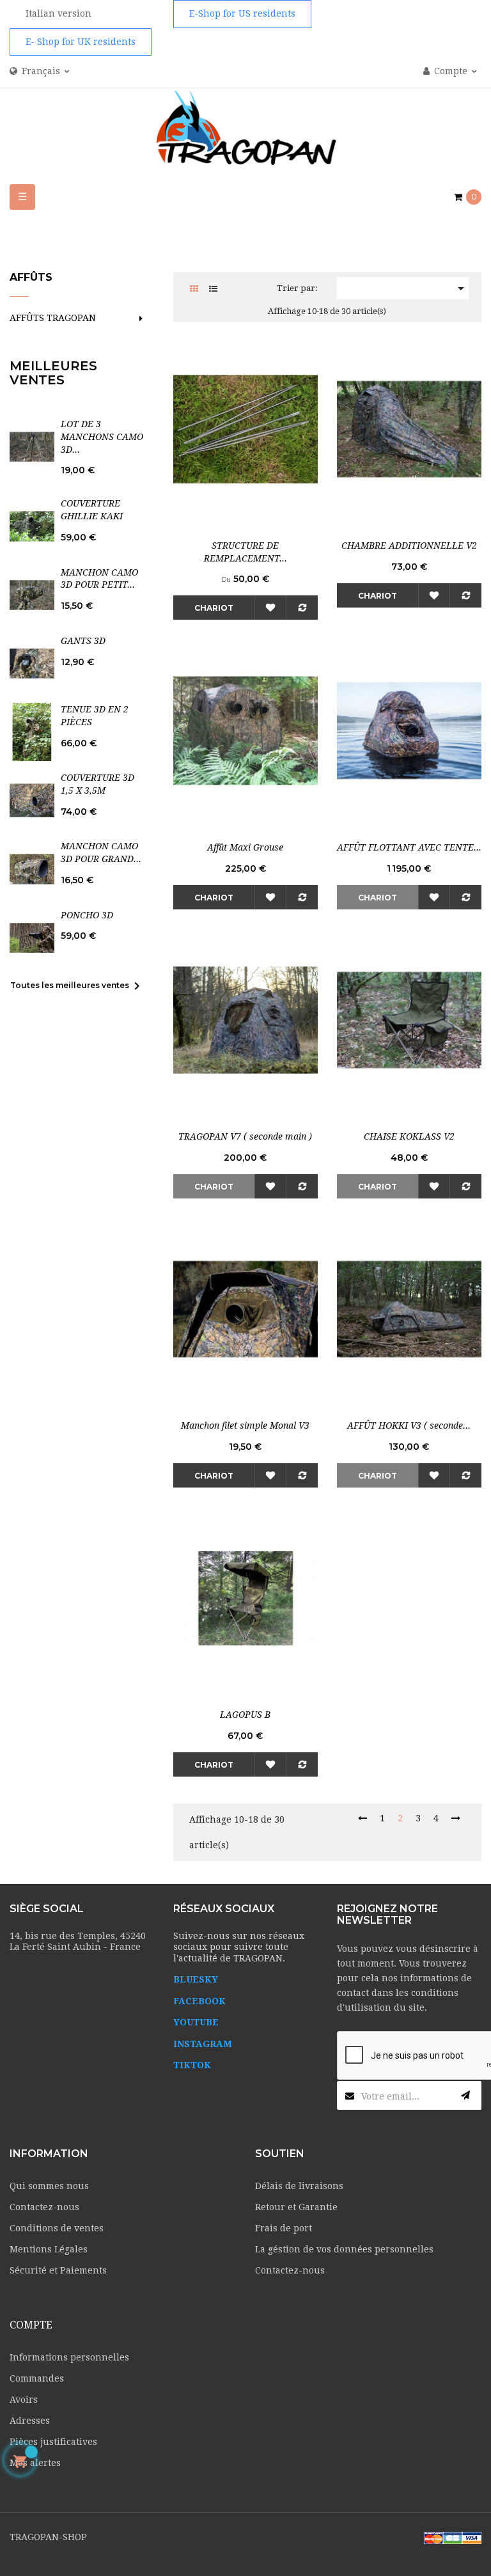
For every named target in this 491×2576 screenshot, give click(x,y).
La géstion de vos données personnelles (344, 2249)
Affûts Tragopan (53, 318)
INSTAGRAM (203, 2044)
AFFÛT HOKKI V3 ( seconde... (409, 1425)
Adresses (30, 2421)
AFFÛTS (31, 277)
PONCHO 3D (87, 915)
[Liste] (213, 289)
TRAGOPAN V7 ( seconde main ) (245, 1136)
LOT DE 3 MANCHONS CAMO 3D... (102, 437)
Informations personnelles (69, 2357)
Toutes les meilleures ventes (77, 986)
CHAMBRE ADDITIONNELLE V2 (409, 546)
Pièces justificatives (53, 2442)
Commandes (37, 2378)
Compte (31, 2325)
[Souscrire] (465, 2095)
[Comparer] (302, 608)
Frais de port (284, 2228)
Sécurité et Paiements (58, 2270)
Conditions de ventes (57, 2228)
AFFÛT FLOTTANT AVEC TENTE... (409, 847)
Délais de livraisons (299, 2186)
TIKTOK (192, 2065)
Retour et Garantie (296, 2207)
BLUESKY (196, 1979)
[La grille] (194, 289)
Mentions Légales (49, 2249)
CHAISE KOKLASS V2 (409, 1136)
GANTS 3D (83, 641)
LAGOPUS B (245, 1715)
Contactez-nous (44, 2207)
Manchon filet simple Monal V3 (245, 1425)
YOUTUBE (196, 2022)
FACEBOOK (199, 2001)
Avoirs (24, 2399)
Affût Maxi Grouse (245, 847)
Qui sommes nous (49, 2186)
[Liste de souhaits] (270, 608)
